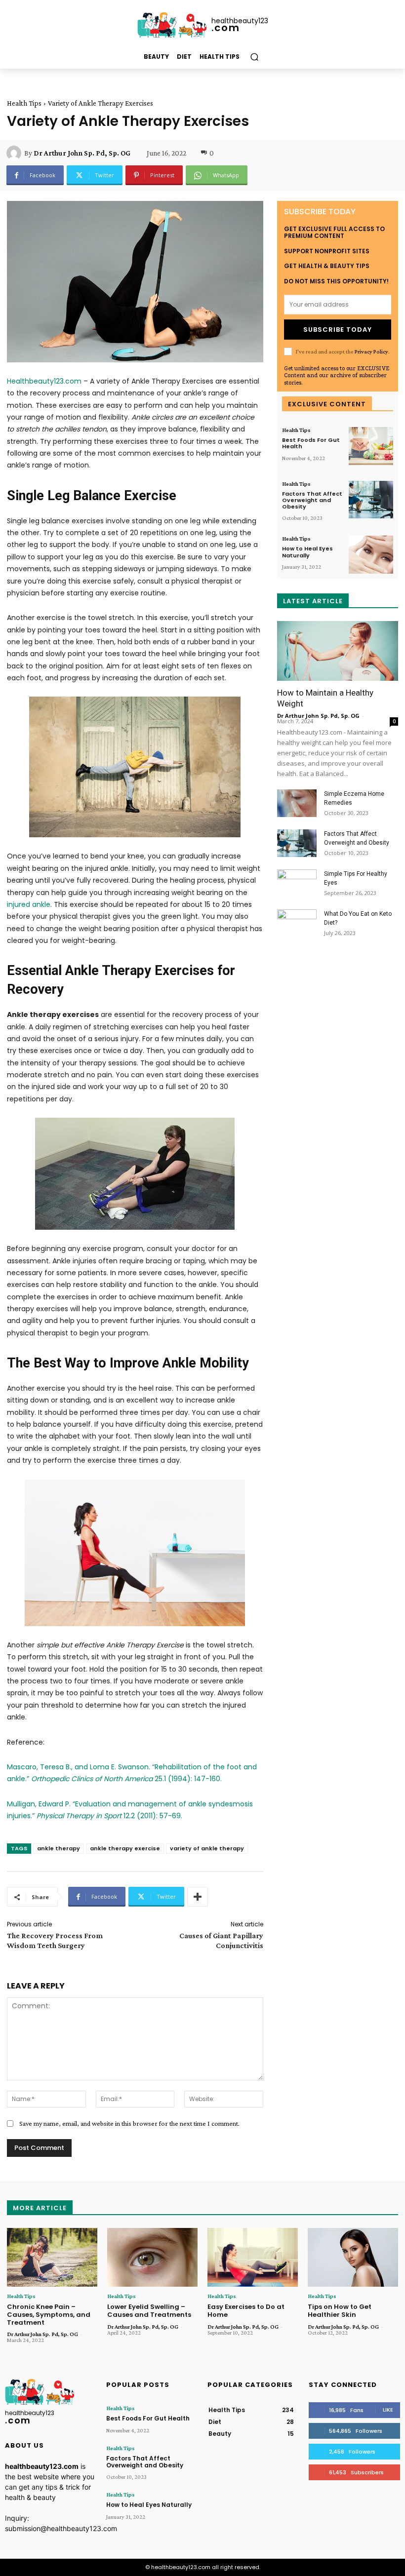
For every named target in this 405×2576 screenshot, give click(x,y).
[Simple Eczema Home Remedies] (297, 803)
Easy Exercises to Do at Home (246, 2311)
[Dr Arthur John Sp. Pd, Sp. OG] (15, 153)
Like (388, 2410)
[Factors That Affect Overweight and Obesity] (371, 500)
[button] (254, 57)
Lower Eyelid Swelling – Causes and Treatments (149, 2311)
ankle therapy (59, 1848)
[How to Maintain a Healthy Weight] (338, 651)
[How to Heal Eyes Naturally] (371, 555)
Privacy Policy (371, 351)
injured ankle (29, 904)
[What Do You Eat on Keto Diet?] (297, 923)
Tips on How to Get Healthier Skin (340, 2311)
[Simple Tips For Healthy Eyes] (297, 883)
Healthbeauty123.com (44, 381)
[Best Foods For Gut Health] (371, 446)
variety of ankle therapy (207, 1848)
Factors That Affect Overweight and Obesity (312, 500)
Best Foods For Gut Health (311, 443)
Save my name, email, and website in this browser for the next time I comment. (129, 2123)
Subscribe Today (338, 330)
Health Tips (24, 103)
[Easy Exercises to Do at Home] (253, 2257)
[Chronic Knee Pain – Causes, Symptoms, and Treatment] (52, 2257)
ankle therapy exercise (125, 1848)
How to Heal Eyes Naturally (307, 552)
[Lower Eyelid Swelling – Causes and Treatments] (152, 2257)
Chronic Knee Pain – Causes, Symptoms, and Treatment (49, 2314)
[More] (198, 1897)
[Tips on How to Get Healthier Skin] (353, 2257)
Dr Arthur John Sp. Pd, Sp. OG (82, 153)
